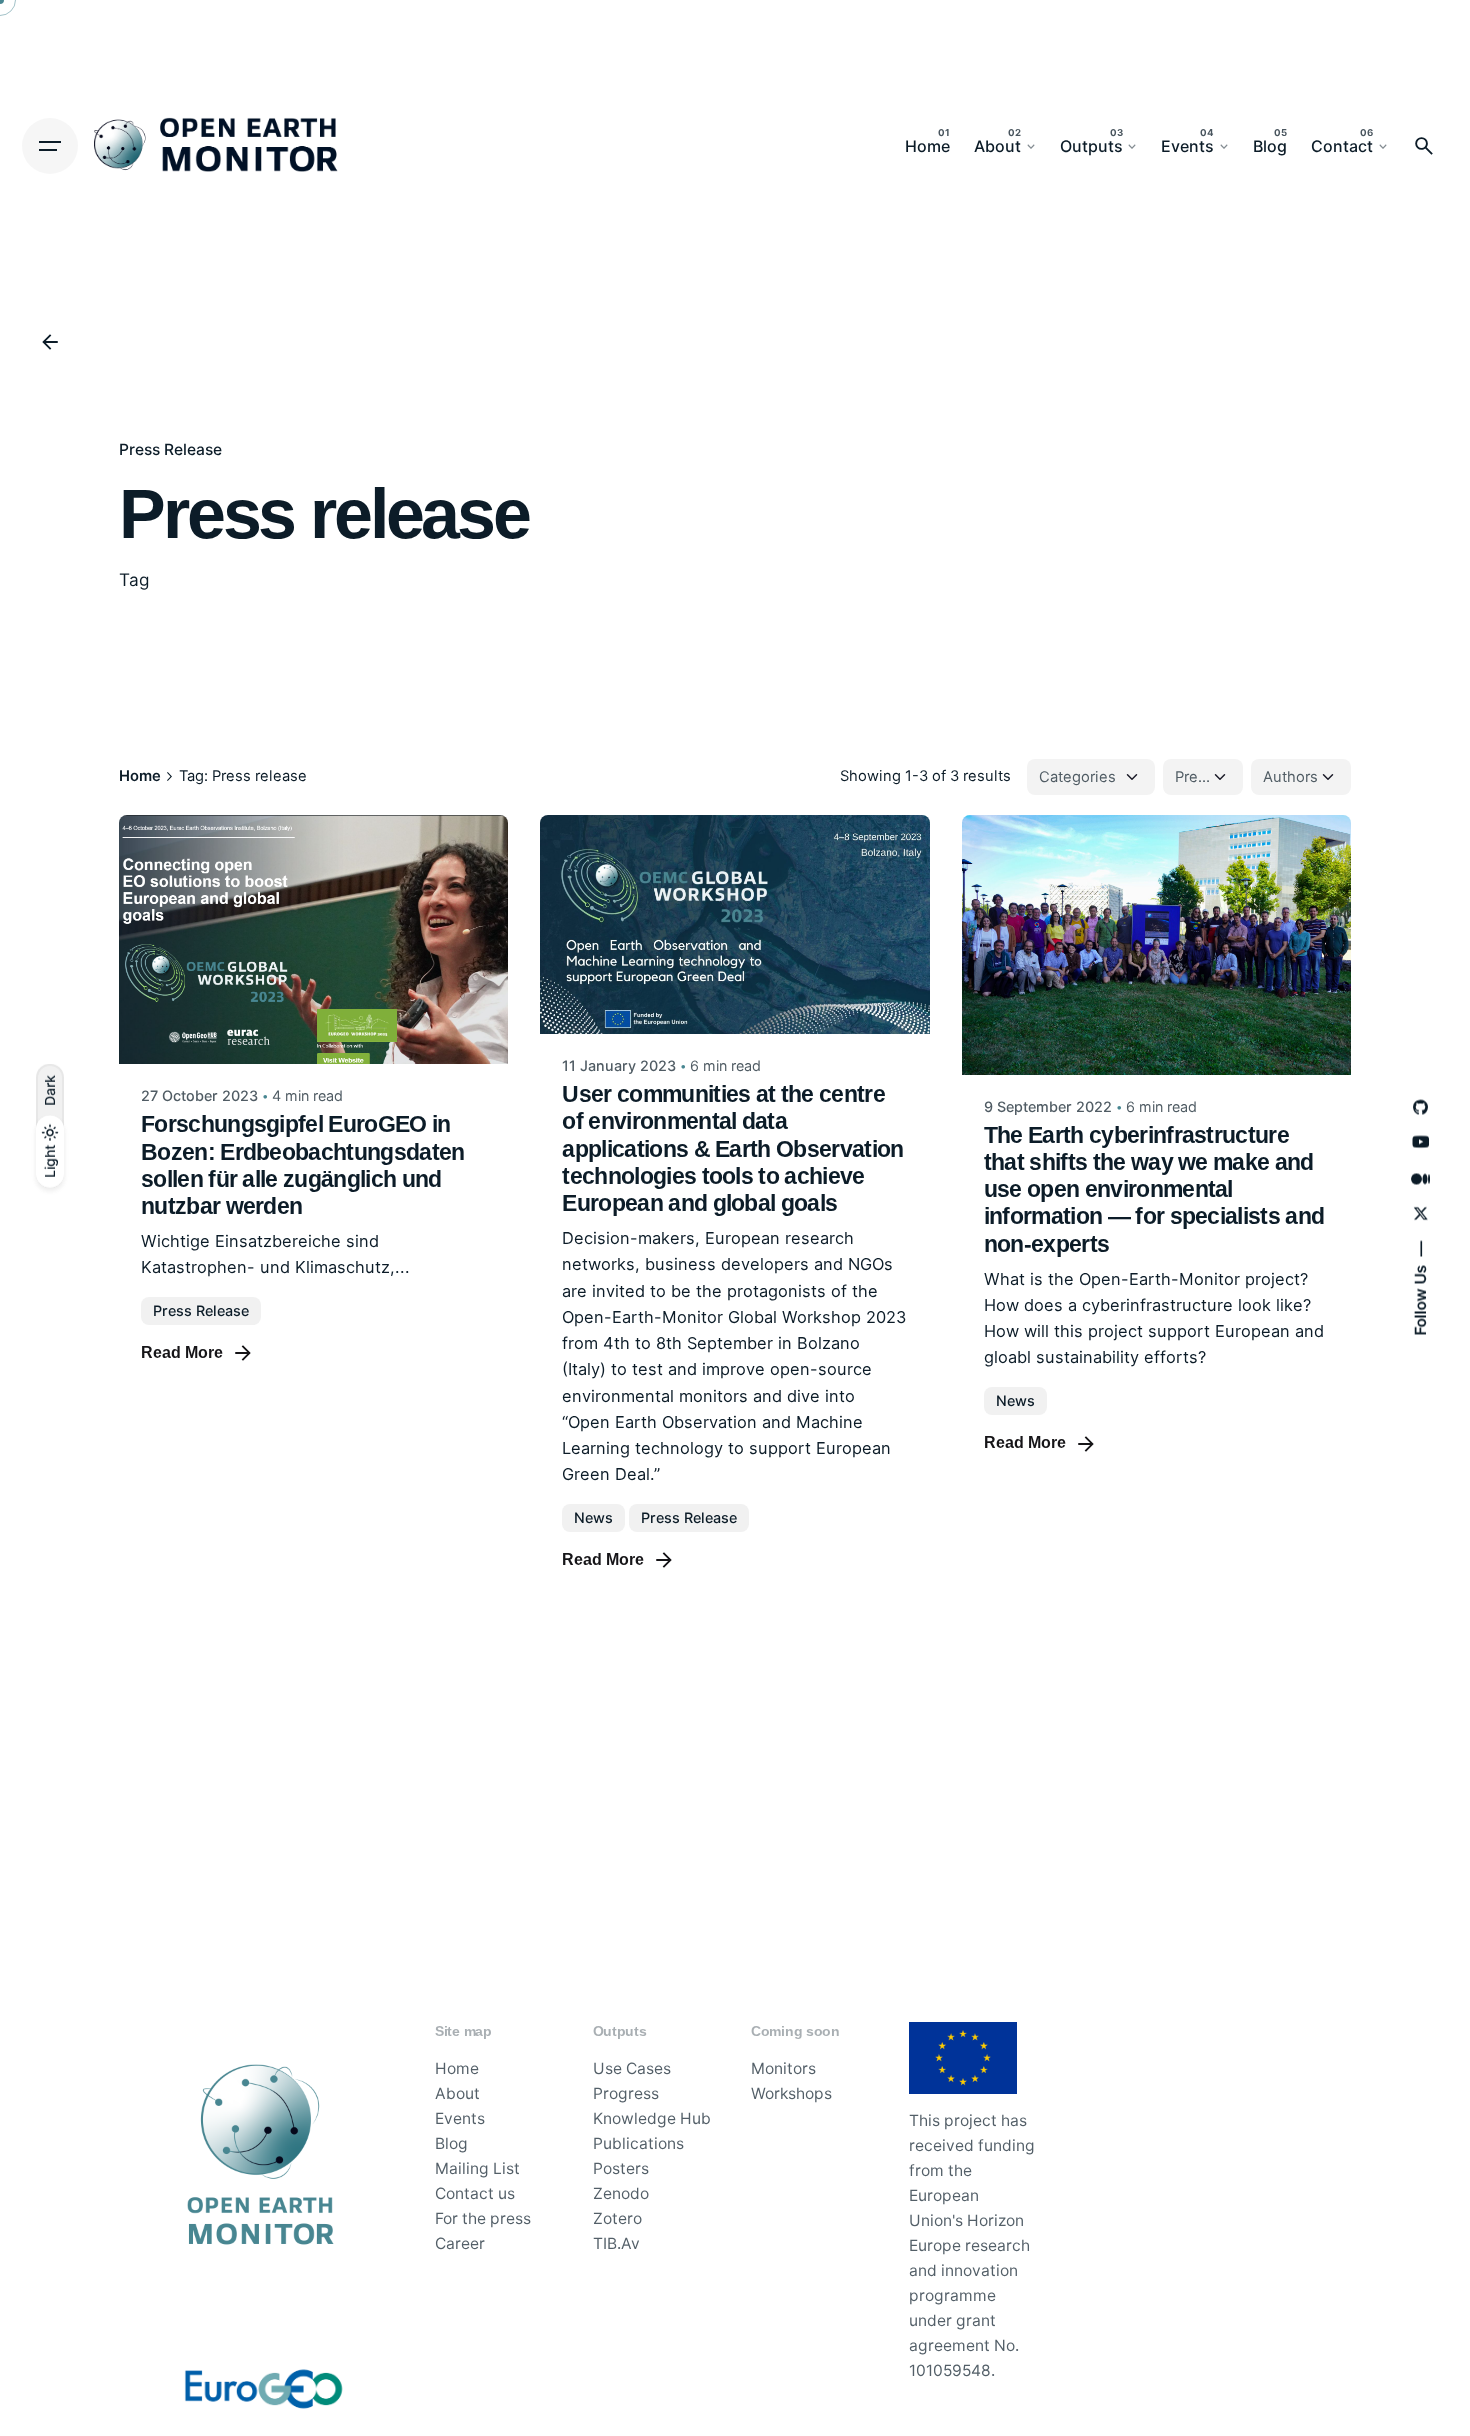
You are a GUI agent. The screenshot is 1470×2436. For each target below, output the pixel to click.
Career (460, 2243)
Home (457, 2068)
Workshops (791, 2093)
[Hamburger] (50, 146)
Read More (182, 1352)
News (593, 1517)
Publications (638, 2143)
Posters (621, 2168)
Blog (451, 2143)
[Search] (1424, 146)
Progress (626, 2093)
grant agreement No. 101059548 (964, 2345)
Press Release (170, 449)
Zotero (617, 2218)
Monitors (783, 2068)
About (457, 2093)
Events (460, 2118)
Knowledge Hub (652, 2118)
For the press (483, 2218)
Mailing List (477, 2168)
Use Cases (632, 2068)
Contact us (475, 2193)
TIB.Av (616, 2243)
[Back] (50, 342)
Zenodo (621, 2193)
